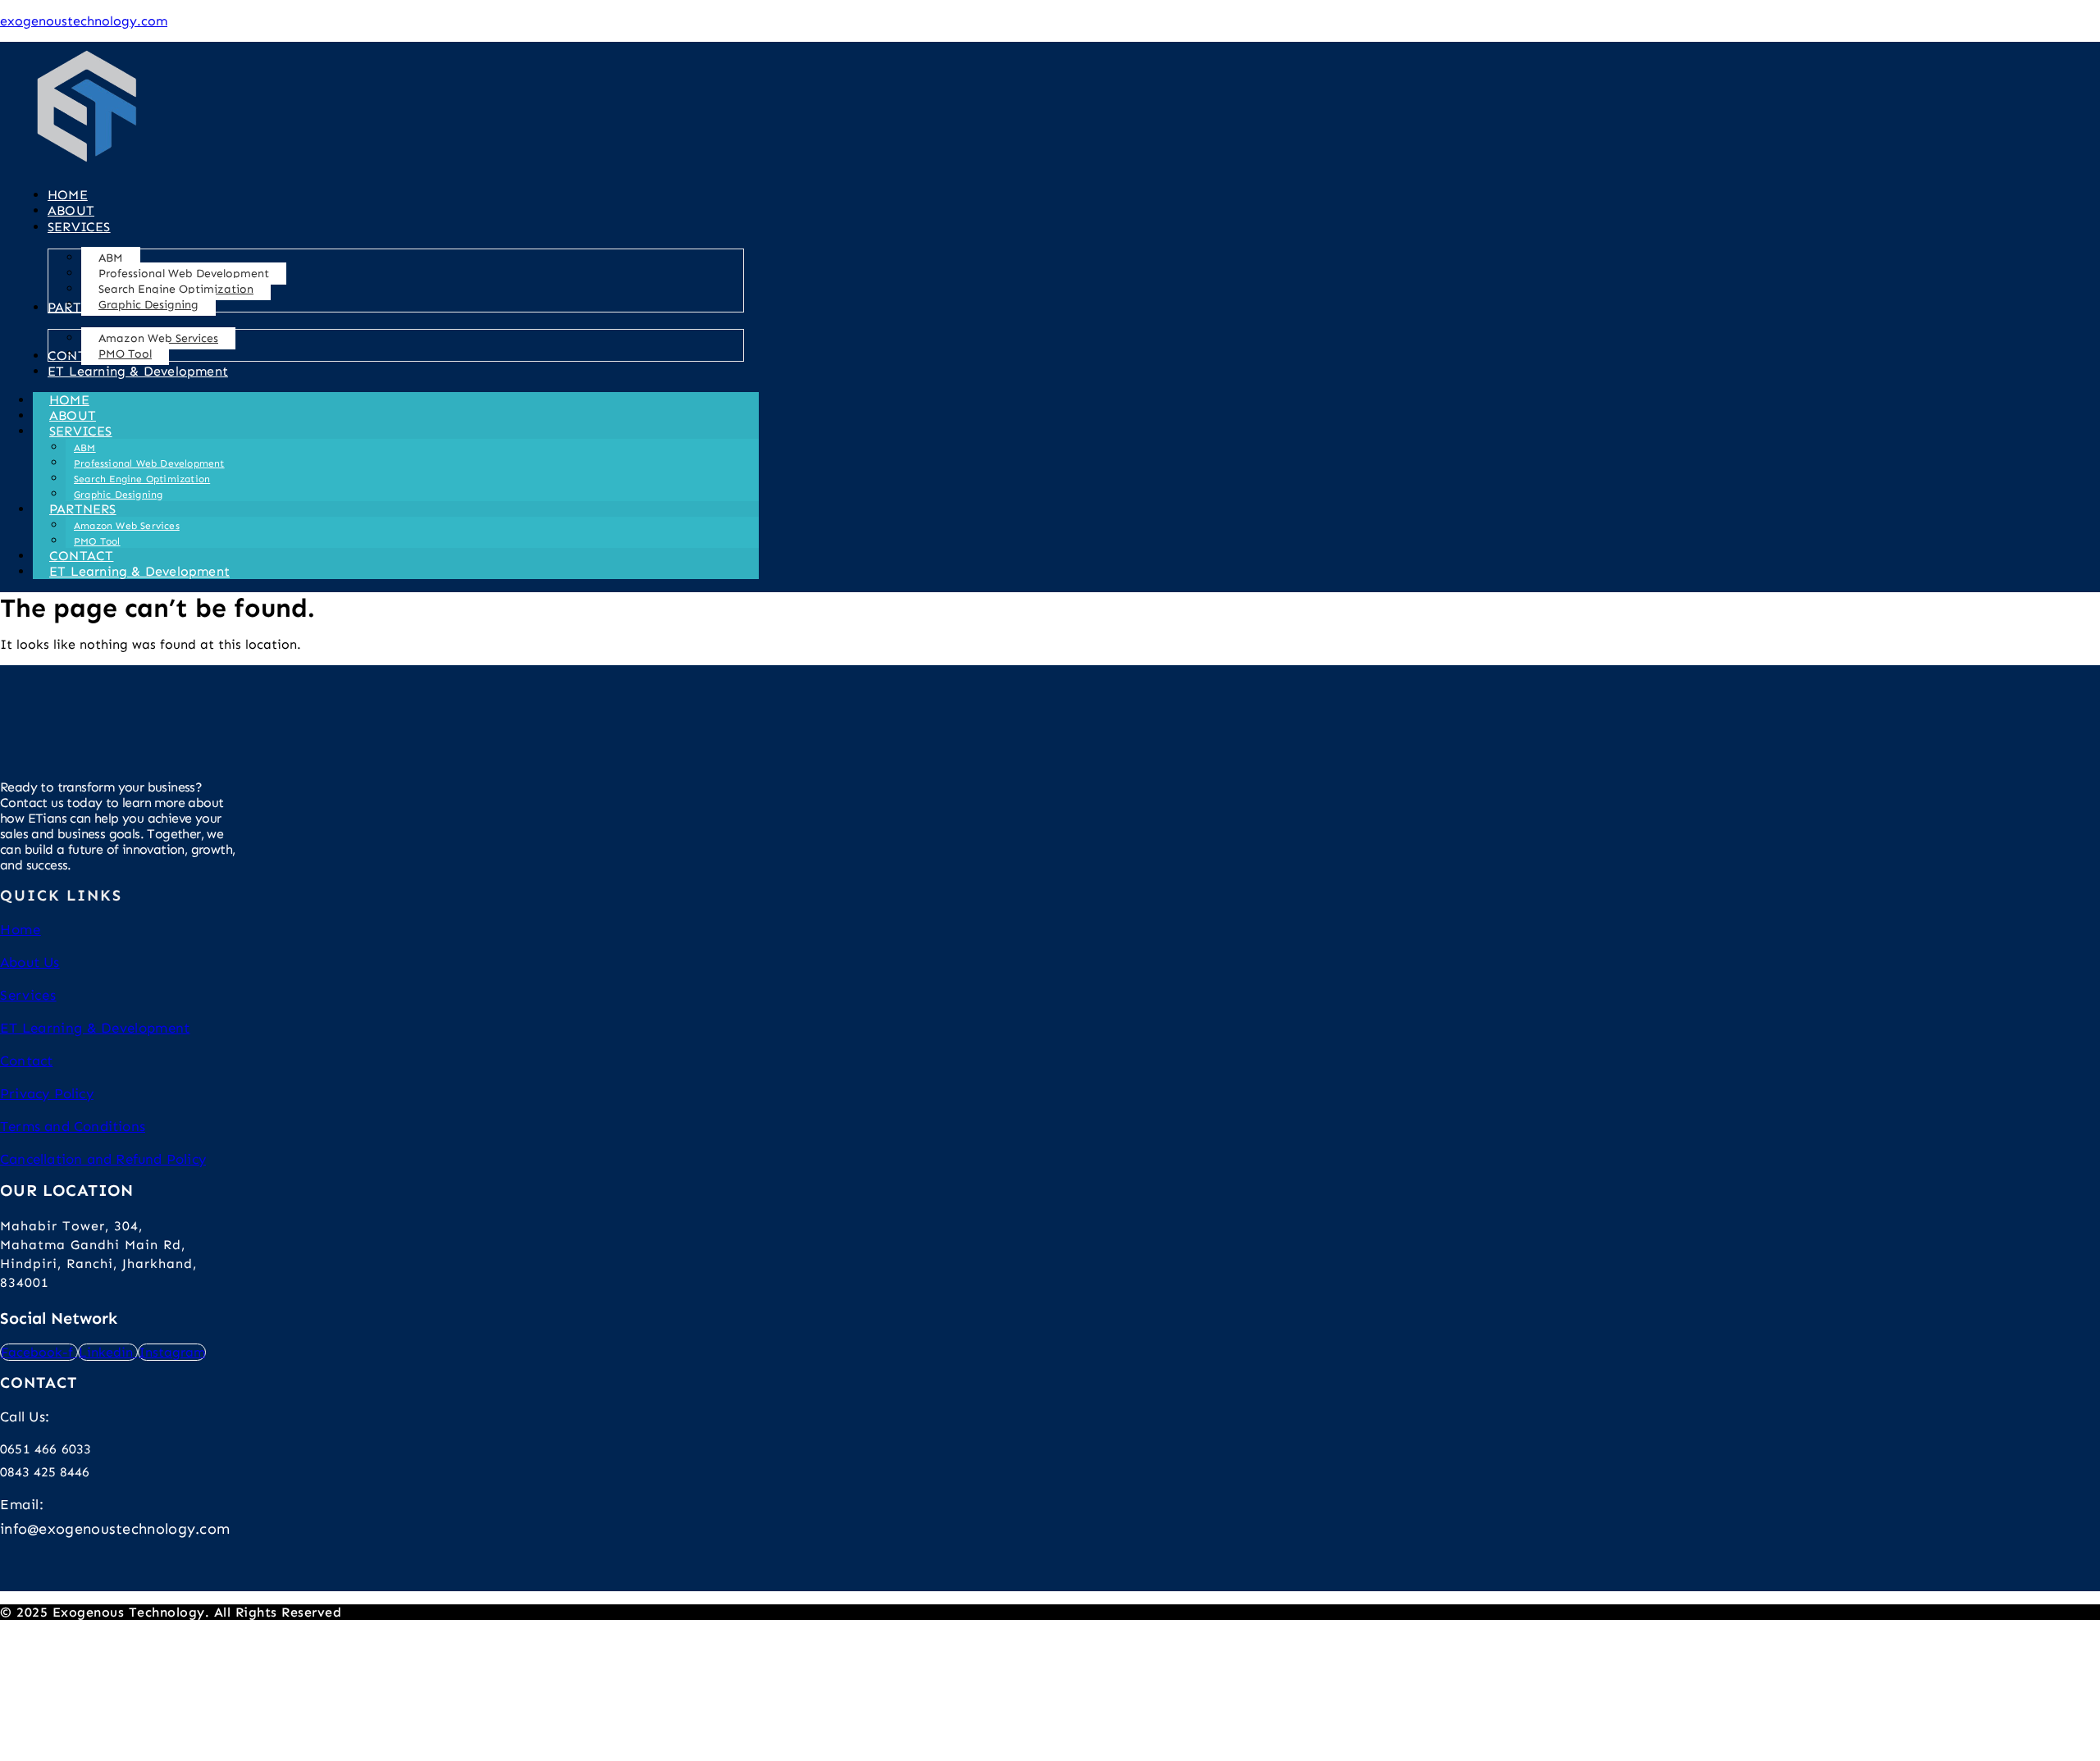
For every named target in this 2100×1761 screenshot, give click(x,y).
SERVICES (81, 431)
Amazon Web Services (127, 526)
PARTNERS (83, 509)
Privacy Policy (47, 1093)
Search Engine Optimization (142, 479)
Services (28, 995)
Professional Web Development (149, 463)
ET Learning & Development (139, 571)
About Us (30, 962)
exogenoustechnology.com (84, 21)
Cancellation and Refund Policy (103, 1159)
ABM (85, 448)
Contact (26, 1061)
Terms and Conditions (73, 1126)
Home (21, 929)
